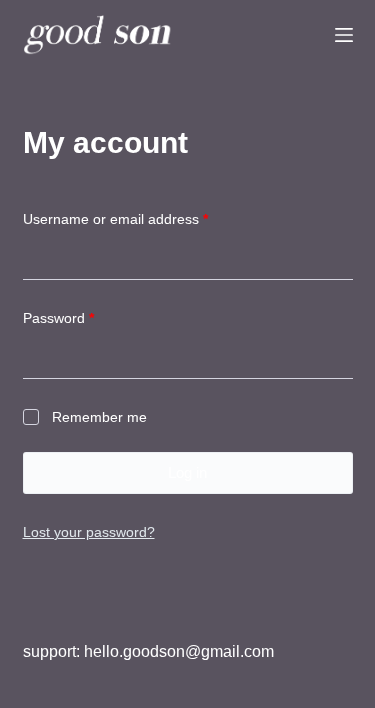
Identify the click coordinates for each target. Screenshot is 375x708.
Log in (187, 472)
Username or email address (144, 218)
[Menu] (344, 35)
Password (87, 317)
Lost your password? (89, 532)
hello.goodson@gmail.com (179, 651)
